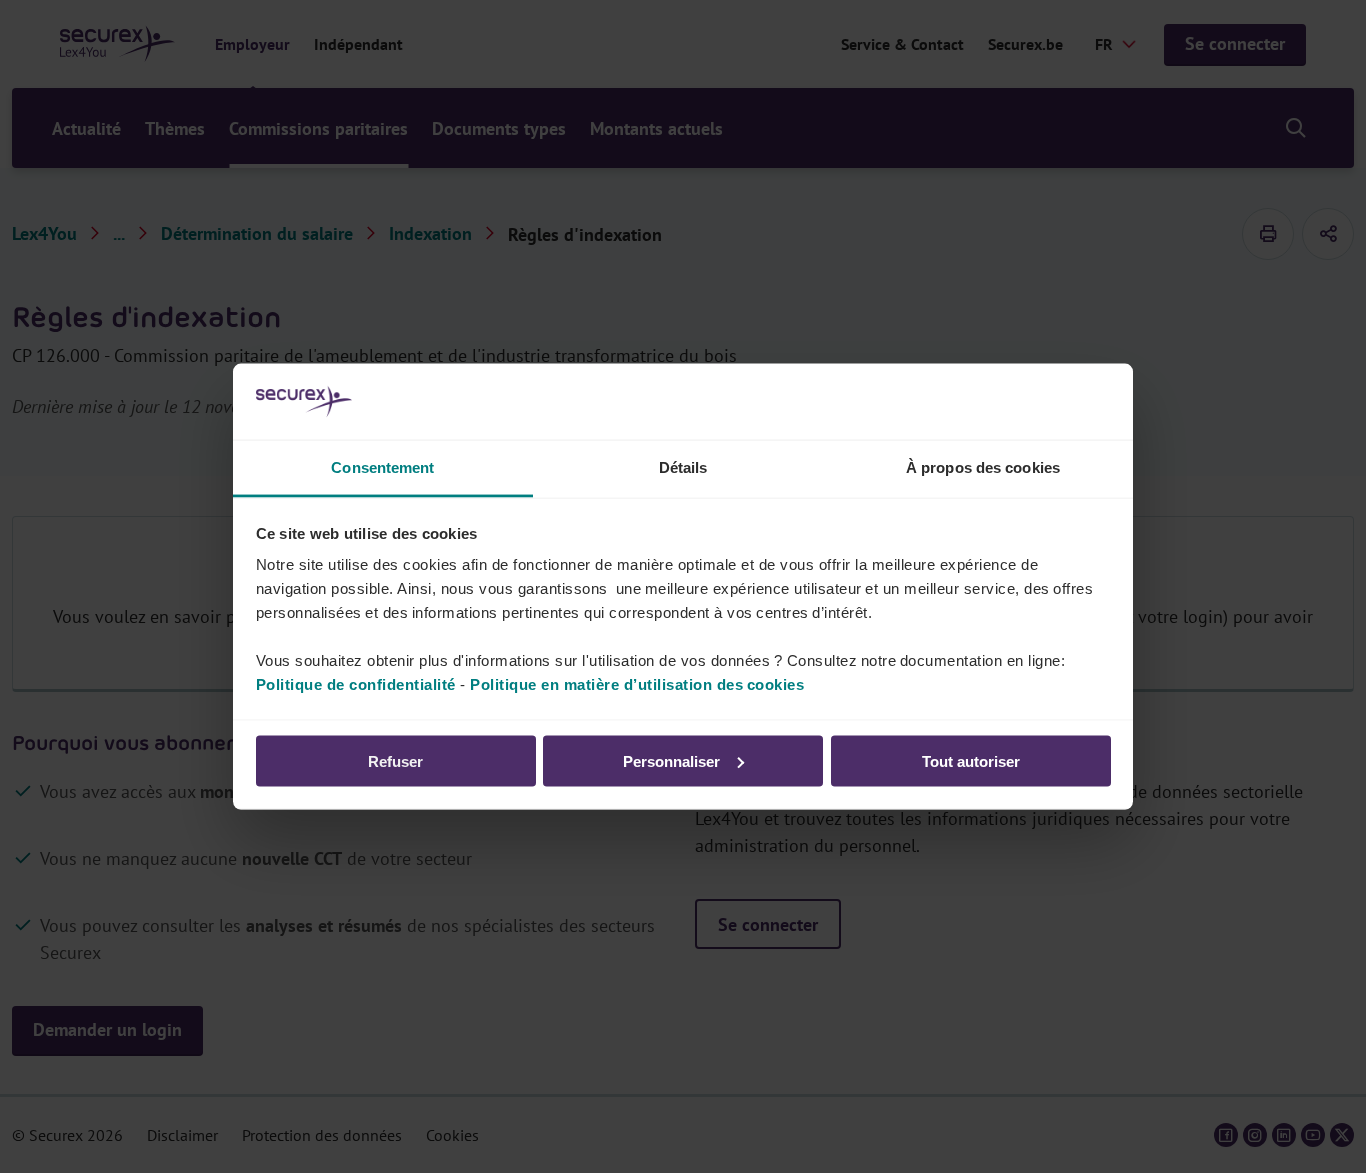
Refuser (395, 760)
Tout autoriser (971, 760)
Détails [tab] (683, 467)
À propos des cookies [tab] (983, 467)
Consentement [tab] (382, 467)
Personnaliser (671, 760)
